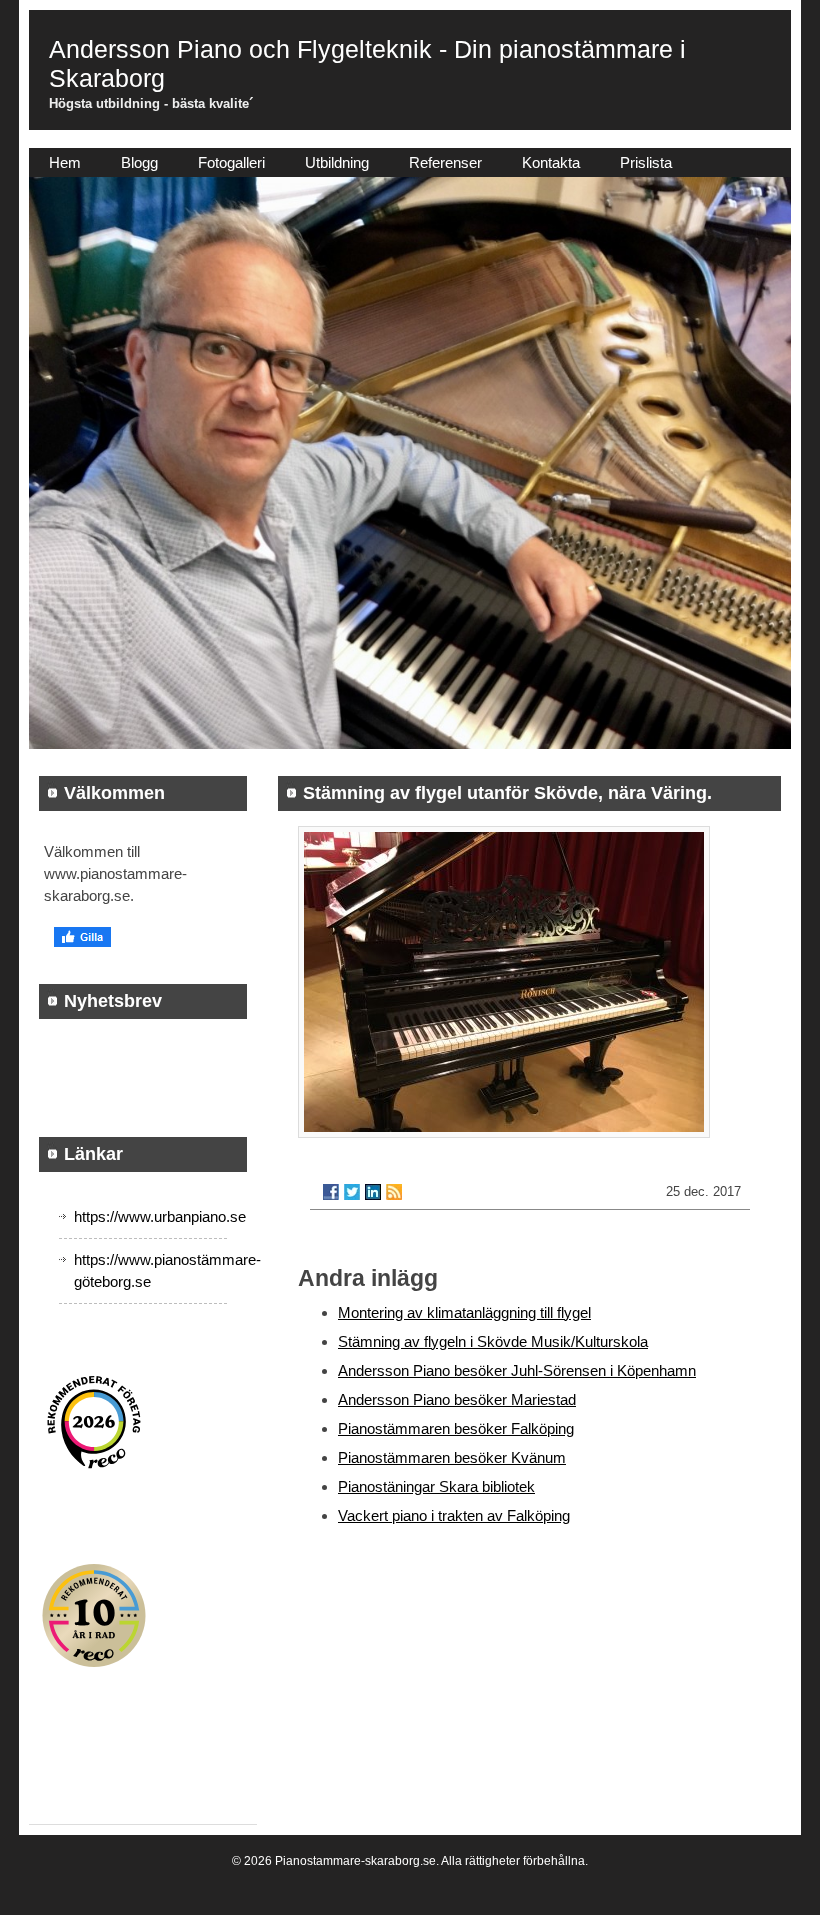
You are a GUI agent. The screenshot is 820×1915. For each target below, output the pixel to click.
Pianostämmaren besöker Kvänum (452, 1457)
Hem (65, 162)
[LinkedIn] (373, 1192)
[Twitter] (352, 1192)
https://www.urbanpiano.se (160, 1216)
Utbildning (337, 162)
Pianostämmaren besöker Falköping (456, 1428)
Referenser (445, 162)
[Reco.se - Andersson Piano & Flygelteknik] (94, 1422)
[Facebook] (331, 1192)
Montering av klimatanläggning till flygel (464, 1312)
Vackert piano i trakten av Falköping (454, 1515)
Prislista (646, 162)
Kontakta (551, 162)
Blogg (139, 162)
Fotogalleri (231, 162)
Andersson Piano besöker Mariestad (457, 1399)
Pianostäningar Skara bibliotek (436, 1486)
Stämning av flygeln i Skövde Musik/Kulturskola (493, 1341)
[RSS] (394, 1192)
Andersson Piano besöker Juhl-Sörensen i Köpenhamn (517, 1370)
